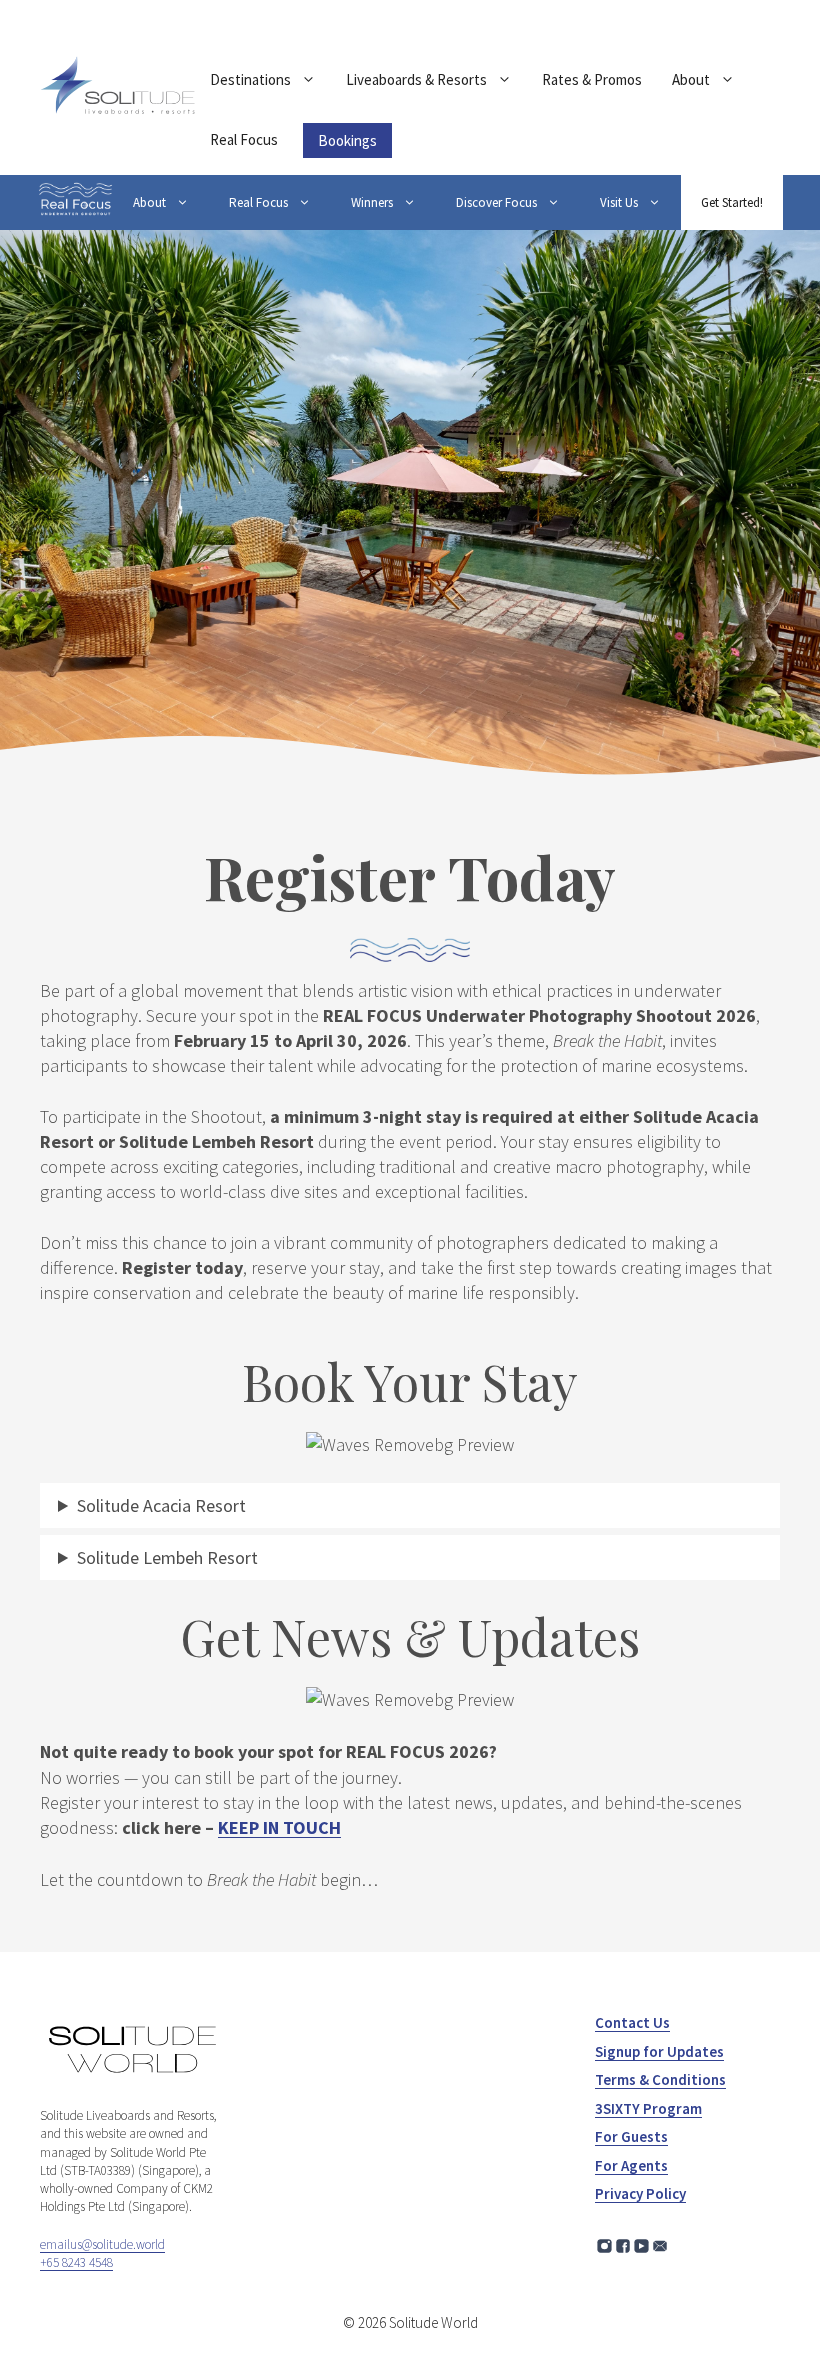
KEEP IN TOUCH (279, 1827)
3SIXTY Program (648, 2108)
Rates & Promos (592, 79)
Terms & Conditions (660, 2079)
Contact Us (632, 2022)
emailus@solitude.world (102, 2244)
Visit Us (619, 202)
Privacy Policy (640, 2193)
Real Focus (244, 139)
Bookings (347, 140)
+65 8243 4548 (76, 2262)
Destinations (250, 79)
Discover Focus (496, 202)
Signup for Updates (659, 2051)
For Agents (631, 2165)
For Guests (631, 2136)
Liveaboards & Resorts (416, 79)
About (691, 79)
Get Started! (732, 202)
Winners (372, 202)
